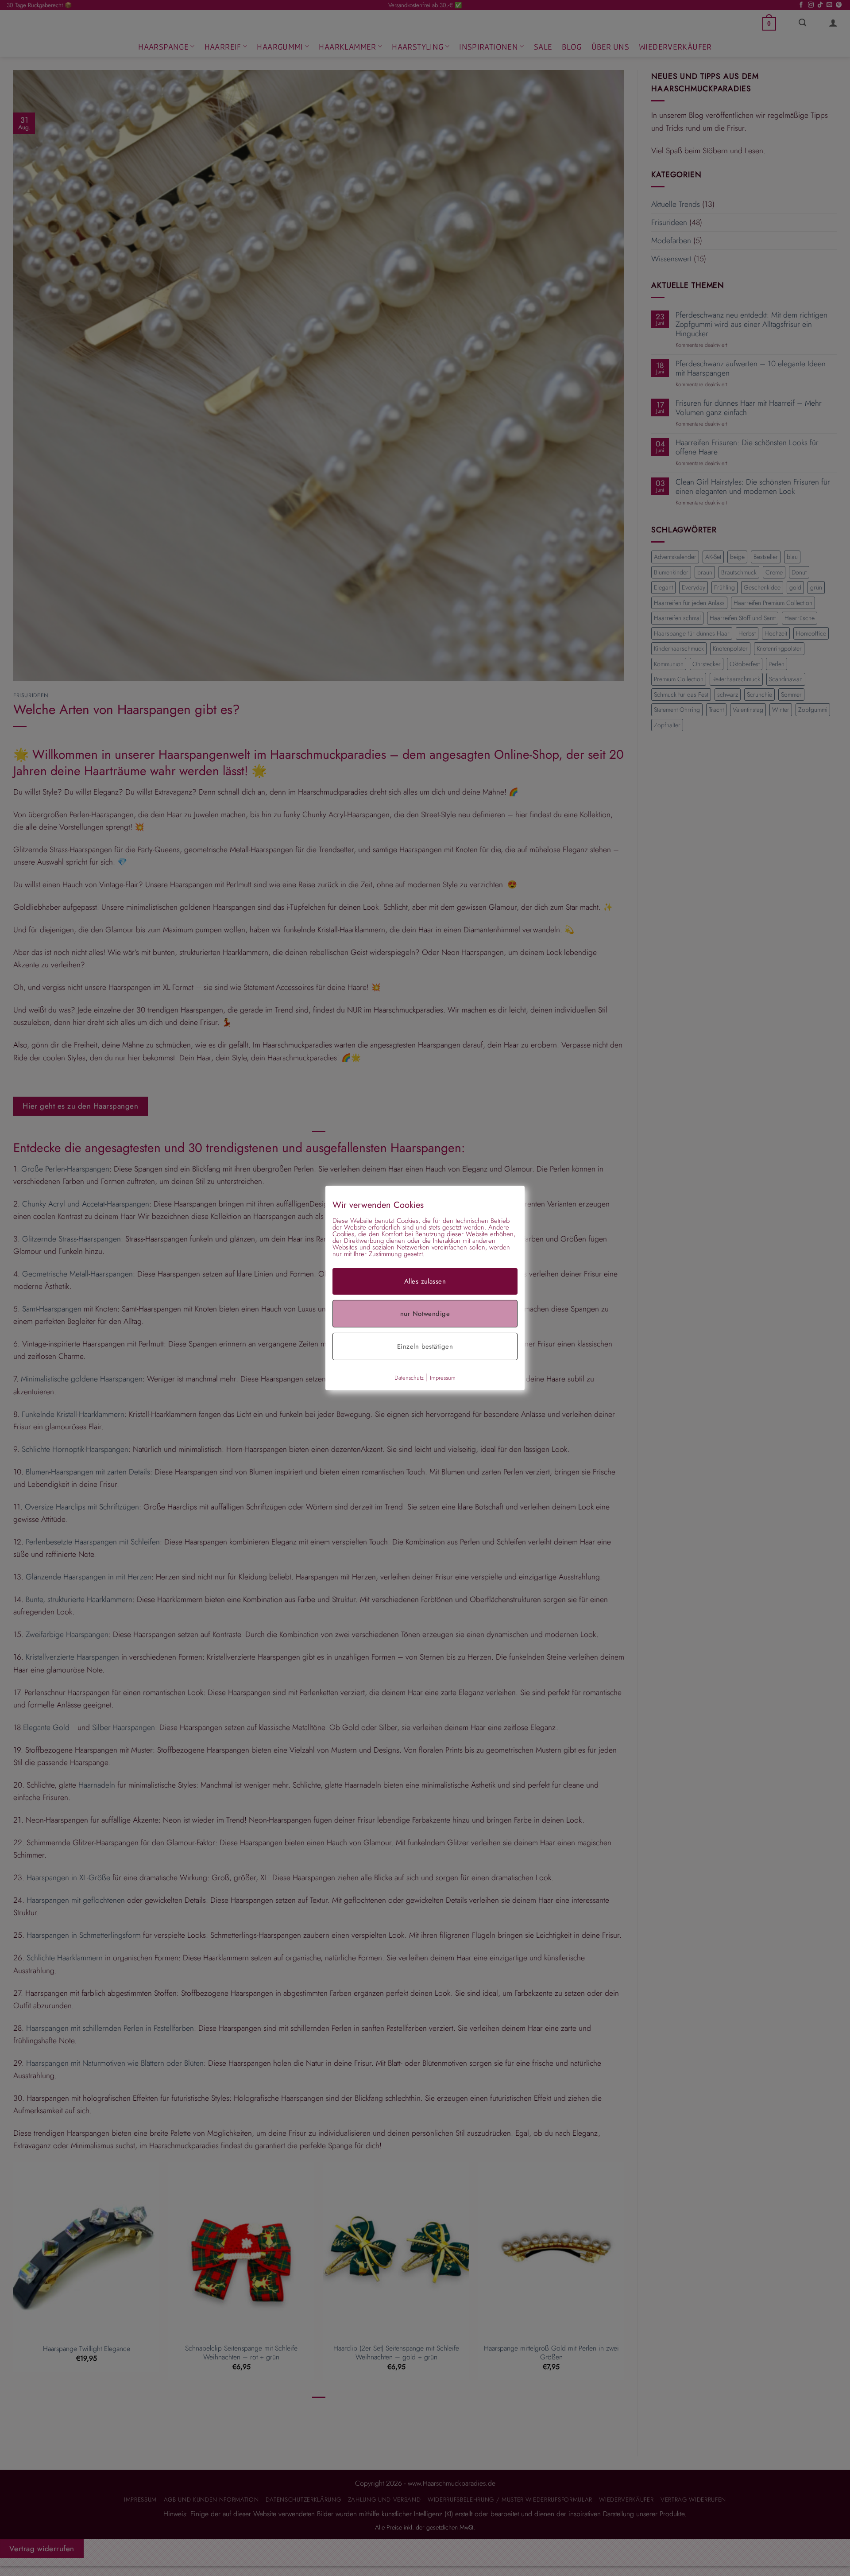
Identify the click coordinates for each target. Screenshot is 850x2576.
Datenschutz (409, 1378)
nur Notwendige (425, 1314)
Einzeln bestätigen (425, 1346)
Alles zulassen (425, 1281)
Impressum (443, 1378)
